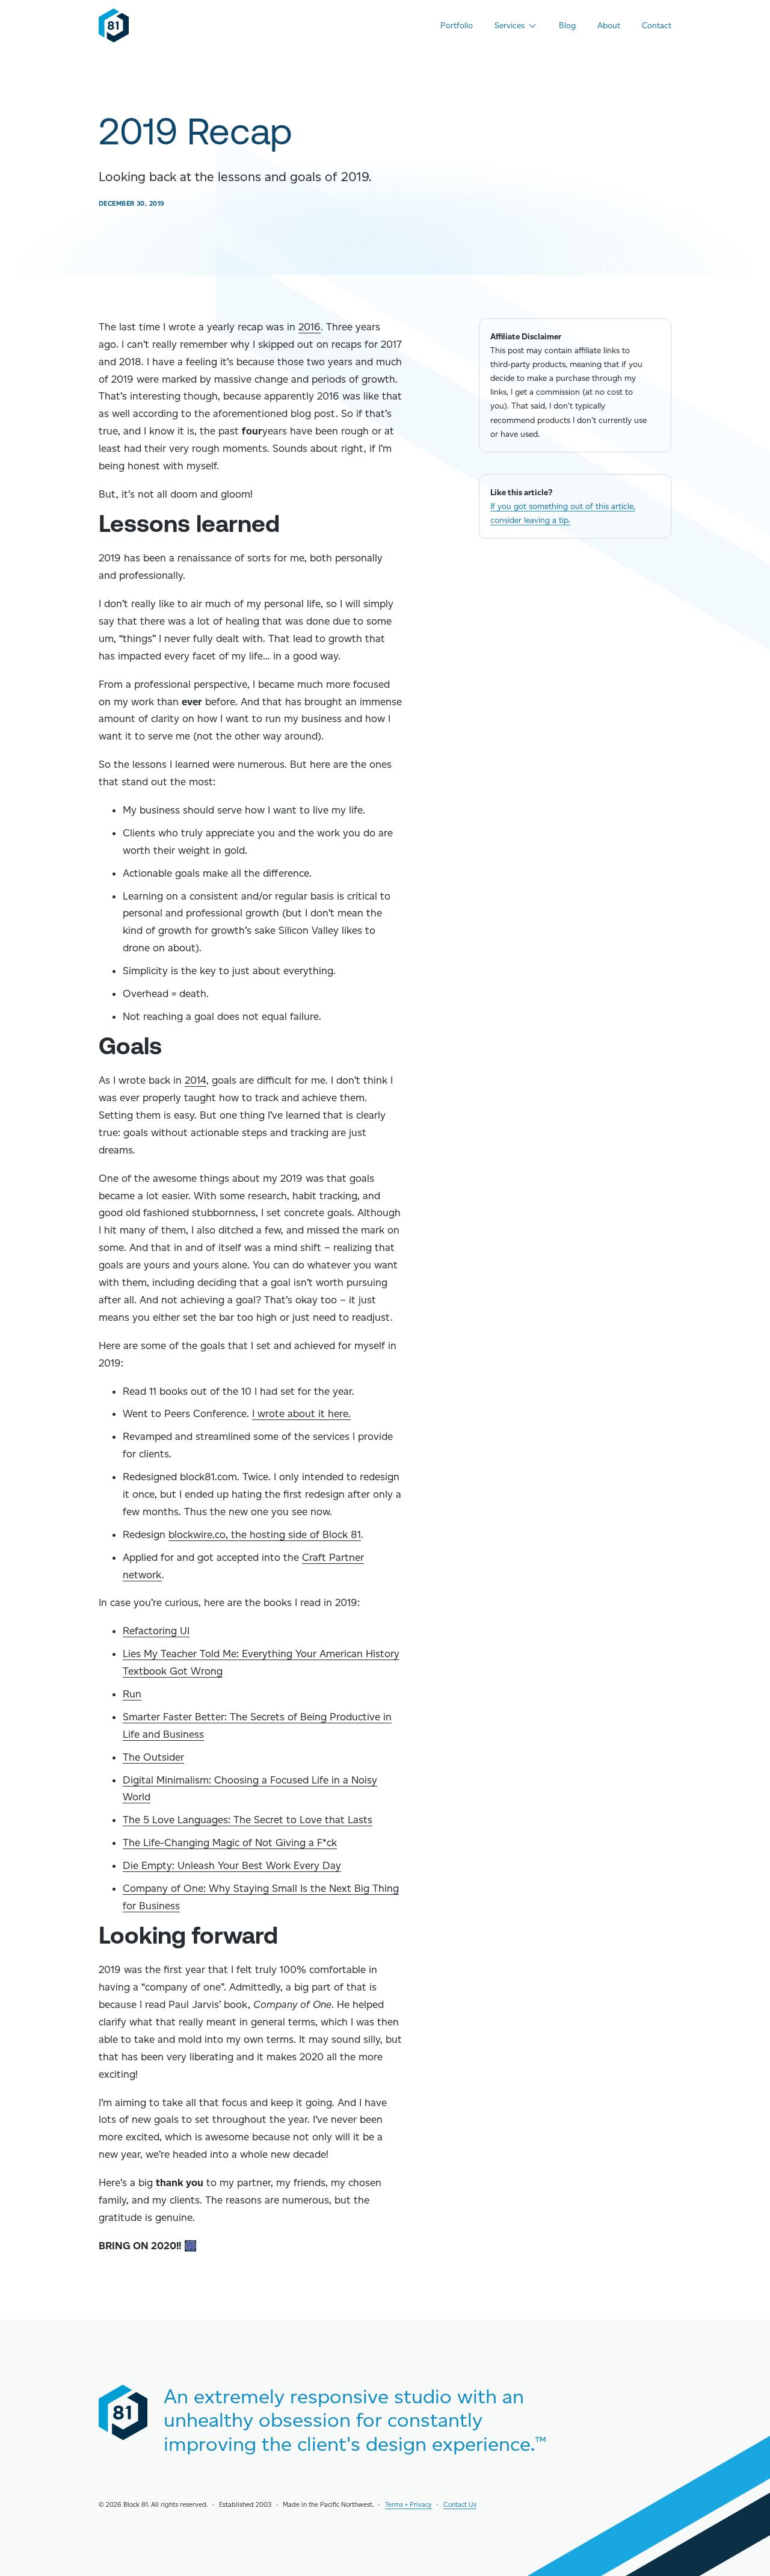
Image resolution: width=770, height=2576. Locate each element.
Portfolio (457, 25)
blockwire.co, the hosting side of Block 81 (265, 1534)
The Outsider (153, 1757)
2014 (196, 1080)
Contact (657, 25)
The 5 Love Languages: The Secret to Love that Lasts (248, 1820)
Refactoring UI (156, 1631)
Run (132, 1694)
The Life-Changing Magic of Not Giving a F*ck (230, 1842)
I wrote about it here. (301, 1413)
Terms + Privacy (408, 2505)
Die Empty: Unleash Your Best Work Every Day (232, 1865)
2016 (310, 327)
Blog (567, 25)
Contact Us (460, 2505)
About (609, 25)
